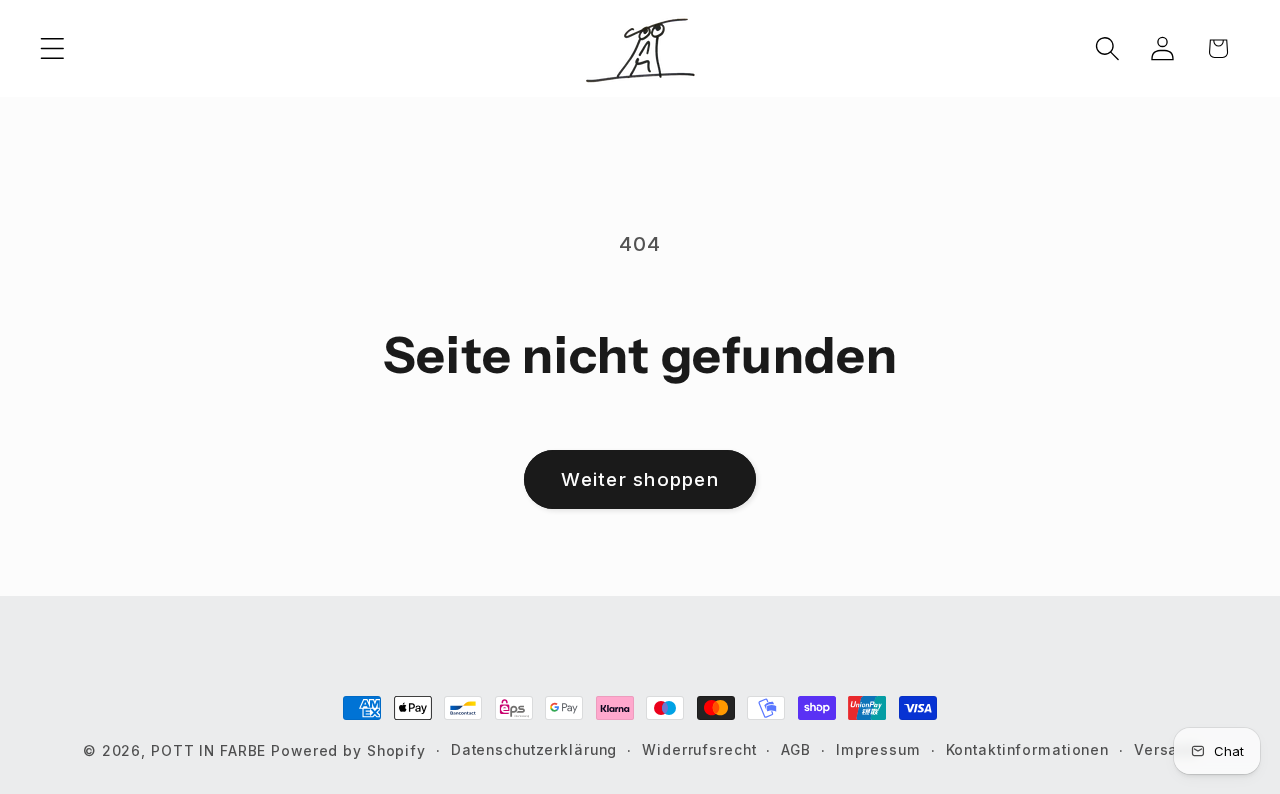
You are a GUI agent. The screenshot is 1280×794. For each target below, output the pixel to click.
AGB (796, 750)
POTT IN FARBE (211, 751)
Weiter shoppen (640, 479)
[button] (52, 48)
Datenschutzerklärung (534, 750)
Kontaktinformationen (1028, 750)
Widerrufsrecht (699, 750)
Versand (1165, 750)
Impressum (878, 750)
